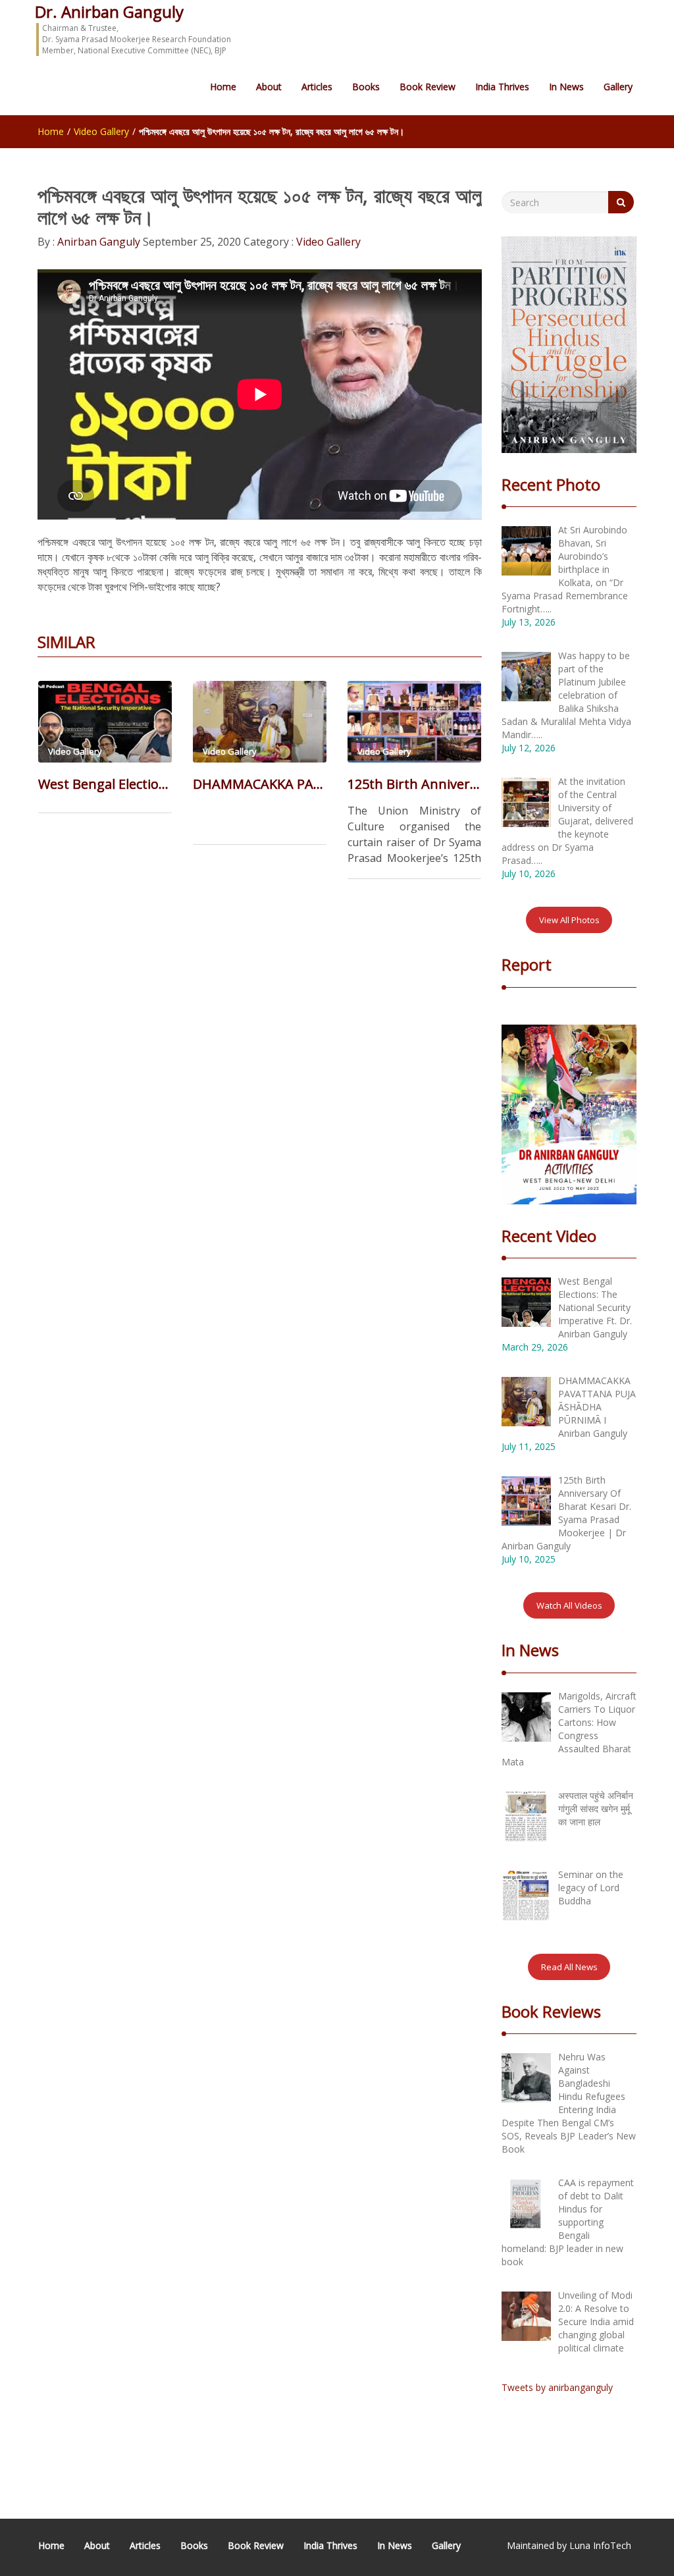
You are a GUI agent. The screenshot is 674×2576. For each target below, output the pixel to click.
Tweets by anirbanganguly (557, 2387)
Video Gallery (101, 131)
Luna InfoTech (600, 2545)
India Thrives (502, 87)
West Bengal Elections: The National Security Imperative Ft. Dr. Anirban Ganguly (105, 784)
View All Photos (569, 920)
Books (366, 87)
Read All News (569, 1967)
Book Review (428, 87)
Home (223, 87)
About (269, 87)
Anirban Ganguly (97, 242)
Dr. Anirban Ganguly (109, 12)
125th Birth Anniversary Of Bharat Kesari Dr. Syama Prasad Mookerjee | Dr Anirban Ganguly (414, 784)
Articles (317, 87)
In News (566, 87)
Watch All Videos (569, 1605)
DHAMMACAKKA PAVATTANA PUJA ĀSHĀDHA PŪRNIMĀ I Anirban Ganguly (260, 784)
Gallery (618, 87)
